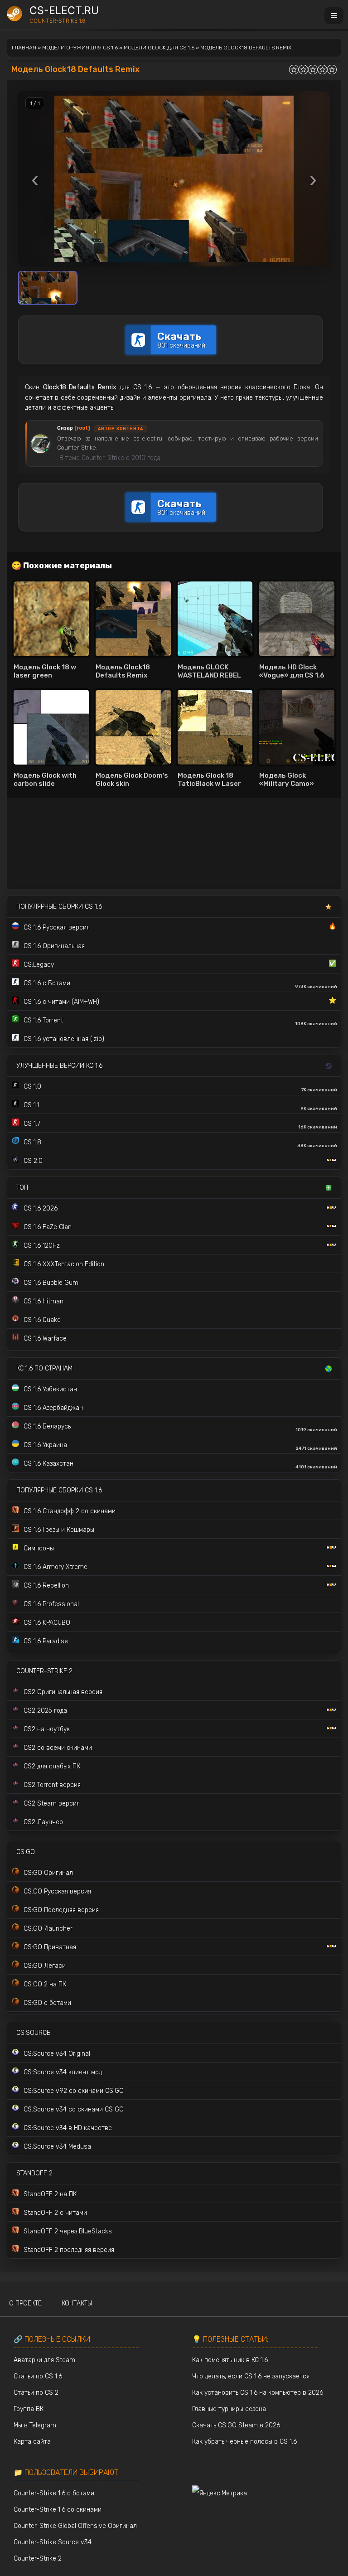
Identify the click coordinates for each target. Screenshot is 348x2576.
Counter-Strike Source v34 (53, 2542)
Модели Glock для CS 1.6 (159, 48)
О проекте (25, 2303)
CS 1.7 (180, 1125)
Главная (24, 48)
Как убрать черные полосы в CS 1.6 (244, 2442)
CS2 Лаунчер (43, 1822)
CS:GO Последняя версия (61, 1910)
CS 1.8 (180, 1143)
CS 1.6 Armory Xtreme (56, 1567)
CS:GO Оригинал (48, 1873)
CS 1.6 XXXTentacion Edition (64, 1264)
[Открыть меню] (334, 16)
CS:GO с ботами (47, 2003)
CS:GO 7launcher (48, 1929)
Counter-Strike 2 (38, 2559)
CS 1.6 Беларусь (180, 1428)
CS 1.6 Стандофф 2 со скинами (70, 1511)
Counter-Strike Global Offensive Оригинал (75, 2526)
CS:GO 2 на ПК (45, 1984)
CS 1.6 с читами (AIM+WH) (180, 1001)
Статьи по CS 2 (36, 2393)
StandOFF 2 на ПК (50, 2194)
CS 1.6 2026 (41, 1208)
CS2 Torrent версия (52, 1785)
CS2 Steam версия (52, 1804)
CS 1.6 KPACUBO (47, 1623)
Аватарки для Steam (44, 2360)
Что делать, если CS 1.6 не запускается (251, 2376)
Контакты (77, 2303)
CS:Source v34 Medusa (57, 2147)
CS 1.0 (180, 1088)
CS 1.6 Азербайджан (53, 1408)
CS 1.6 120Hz (42, 1246)
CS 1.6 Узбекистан (50, 1389)
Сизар (74, 428)
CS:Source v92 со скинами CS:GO (74, 2091)
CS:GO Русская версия (57, 1891)
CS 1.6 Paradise (46, 1641)
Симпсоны (39, 1548)
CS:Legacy (180, 964)
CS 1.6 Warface (45, 1339)
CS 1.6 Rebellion (46, 1586)
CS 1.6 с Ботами (180, 984)
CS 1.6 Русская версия (180, 927)
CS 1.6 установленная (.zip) (64, 1039)
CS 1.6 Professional (51, 1604)
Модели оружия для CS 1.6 (80, 48)
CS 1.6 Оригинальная (54, 946)
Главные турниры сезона (229, 2409)
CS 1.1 (180, 1106)
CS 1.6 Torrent (180, 1022)
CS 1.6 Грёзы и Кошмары (59, 1530)
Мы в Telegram (35, 2425)
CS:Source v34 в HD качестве (68, 2128)
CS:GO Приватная (50, 1947)
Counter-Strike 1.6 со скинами (58, 2510)
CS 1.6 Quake (42, 1320)
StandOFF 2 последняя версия (69, 2250)
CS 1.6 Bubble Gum (51, 1283)
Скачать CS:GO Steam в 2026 (236, 2425)
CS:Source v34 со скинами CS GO (74, 2109)
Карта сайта (32, 2442)
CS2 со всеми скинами (58, 1748)
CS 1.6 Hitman (43, 1301)
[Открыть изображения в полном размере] (174, 179)
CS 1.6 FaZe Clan (48, 1227)
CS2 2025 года (45, 1711)
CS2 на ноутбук (47, 1729)
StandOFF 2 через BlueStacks (68, 2231)
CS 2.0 (33, 1161)
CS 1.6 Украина (180, 1446)
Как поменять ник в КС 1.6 (230, 2360)
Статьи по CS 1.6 (38, 2376)
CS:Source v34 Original (57, 2054)
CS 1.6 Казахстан (180, 1465)
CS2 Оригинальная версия (63, 1692)
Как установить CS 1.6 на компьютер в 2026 (258, 2393)
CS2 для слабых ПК (52, 1766)
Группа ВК (29, 2409)
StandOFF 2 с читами (55, 2213)
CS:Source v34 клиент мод (63, 2072)
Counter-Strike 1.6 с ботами (54, 2493)
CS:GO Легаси (45, 1966)
